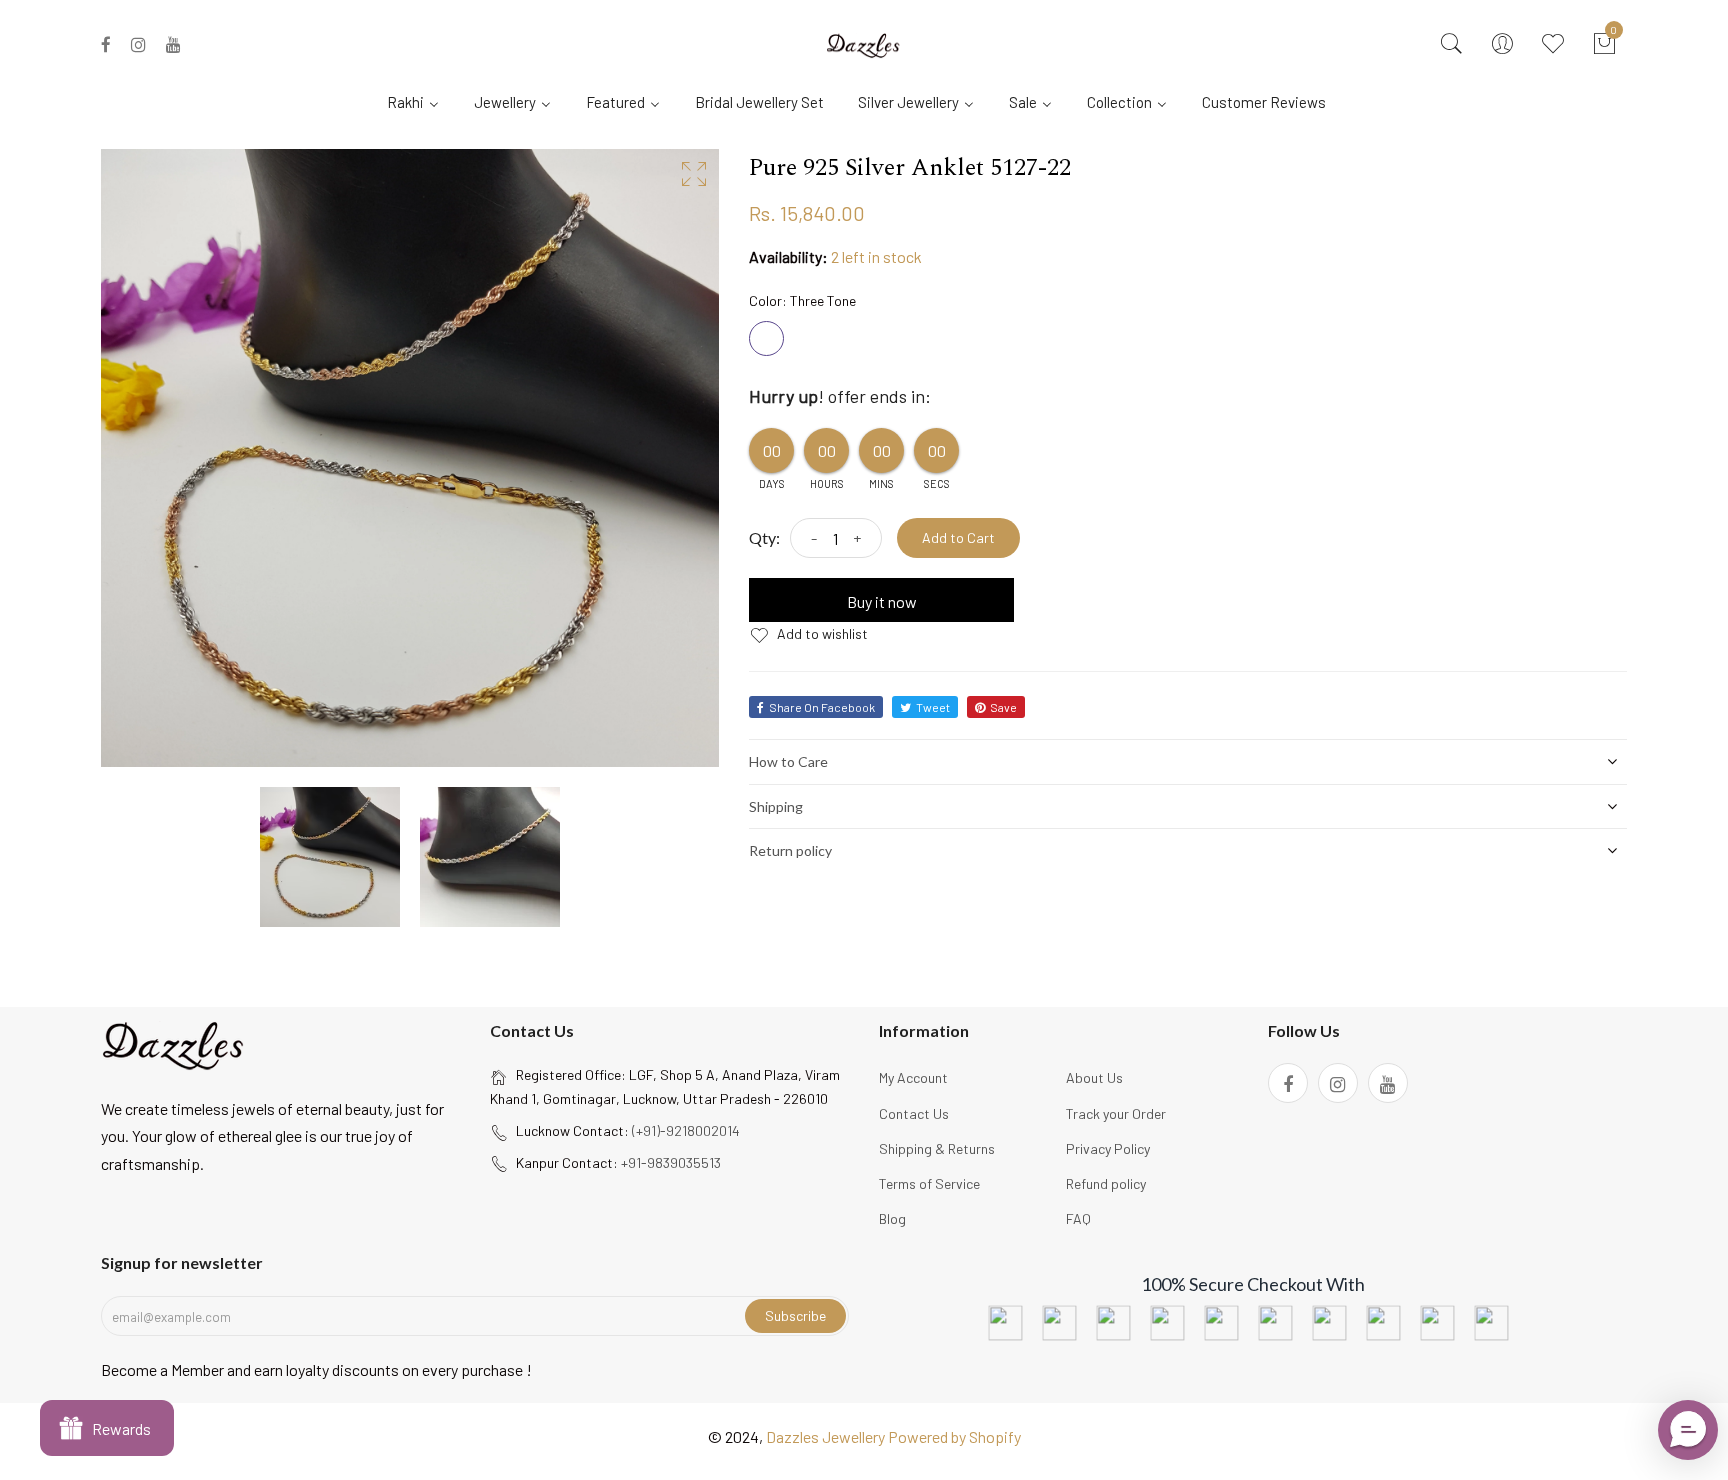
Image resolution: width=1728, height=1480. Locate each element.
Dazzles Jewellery (827, 1436)
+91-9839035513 (671, 1162)
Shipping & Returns (937, 1148)
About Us (1094, 1077)
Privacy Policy (1108, 1148)
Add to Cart (958, 537)
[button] (1688, 1430)
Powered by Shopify (954, 1436)
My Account (913, 1077)
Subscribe (795, 1315)
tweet (933, 707)
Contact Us (914, 1113)
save (1003, 707)
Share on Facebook (822, 707)
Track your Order (1116, 1113)
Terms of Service (929, 1183)
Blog (892, 1218)
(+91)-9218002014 (686, 1130)
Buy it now (882, 601)
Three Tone (766, 338)
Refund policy (1106, 1183)
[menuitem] (421, 101)
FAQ (1078, 1218)
